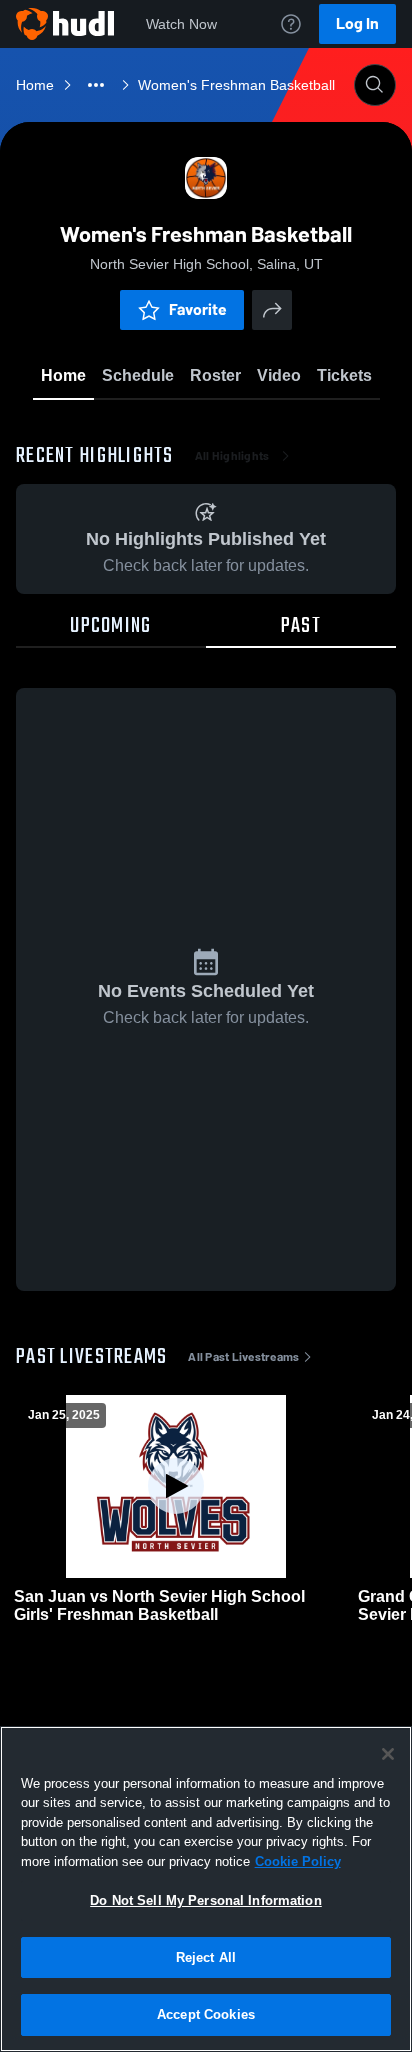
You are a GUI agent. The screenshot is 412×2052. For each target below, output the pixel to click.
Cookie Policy (298, 1861)
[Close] (388, 1754)
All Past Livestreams (243, 1357)
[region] (206, 1889)
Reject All (206, 1957)
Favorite (198, 309)
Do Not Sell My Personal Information (206, 1900)
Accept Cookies (206, 2014)
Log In (357, 23)
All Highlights (232, 456)
